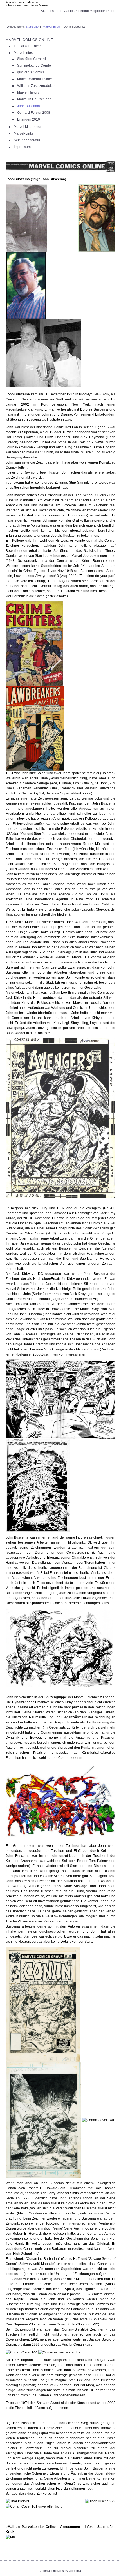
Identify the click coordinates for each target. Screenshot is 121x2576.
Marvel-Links (24, 133)
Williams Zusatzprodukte (36, 86)
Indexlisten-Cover (27, 46)
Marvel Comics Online (29, 40)
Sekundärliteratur (27, 140)
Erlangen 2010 (29, 119)
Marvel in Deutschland (34, 99)
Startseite (32, 27)
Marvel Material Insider (35, 79)
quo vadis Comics (31, 72)
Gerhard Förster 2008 (34, 113)
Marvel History (28, 92)
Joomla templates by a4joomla (60, 2571)
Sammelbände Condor (35, 66)
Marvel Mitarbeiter (28, 127)
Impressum (22, 147)
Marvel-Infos (51, 27)
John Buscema (29, 106)
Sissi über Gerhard (32, 59)
